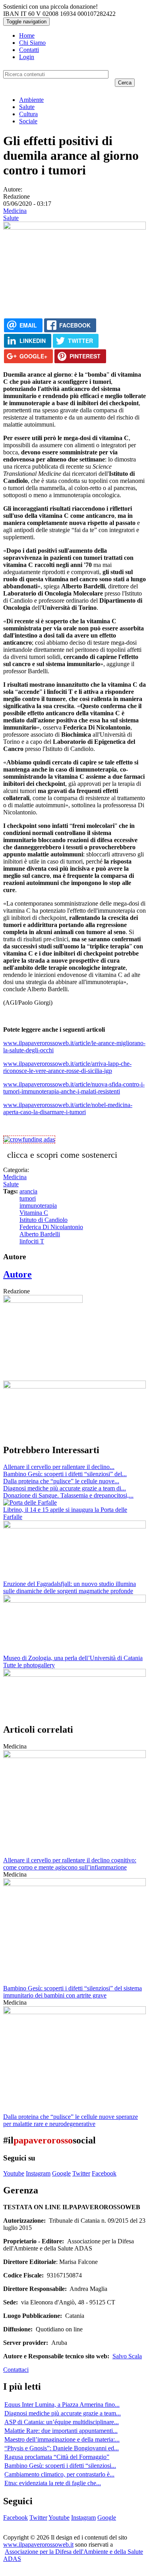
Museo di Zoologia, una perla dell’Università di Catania (73, 1658)
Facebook (104, 2173)
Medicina (15, 211)
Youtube (14, 2173)
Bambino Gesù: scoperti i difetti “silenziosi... (60, 2466)
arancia (28, 1191)
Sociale (28, 121)
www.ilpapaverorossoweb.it (38, 2544)
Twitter (81, 2173)
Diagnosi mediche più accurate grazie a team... (63, 2413)
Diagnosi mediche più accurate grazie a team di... (65, 1488)
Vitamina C (34, 1213)
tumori (28, 1198)
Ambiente (31, 100)
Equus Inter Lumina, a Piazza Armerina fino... (62, 2405)
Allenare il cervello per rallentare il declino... (59, 1467)
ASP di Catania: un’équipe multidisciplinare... (62, 2422)
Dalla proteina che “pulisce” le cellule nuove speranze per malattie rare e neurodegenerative (71, 2120)
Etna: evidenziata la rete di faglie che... (53, 2483)
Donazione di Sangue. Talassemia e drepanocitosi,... (68, 1495)
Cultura (28, 114)
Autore (17, 1274)
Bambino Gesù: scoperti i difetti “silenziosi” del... (65, 1474)
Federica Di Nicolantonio (51, 1227)
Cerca (125, 83)
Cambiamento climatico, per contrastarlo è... (59, 2474)
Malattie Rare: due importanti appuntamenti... (61, 2431)
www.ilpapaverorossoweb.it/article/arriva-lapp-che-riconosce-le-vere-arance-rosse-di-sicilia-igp (67, 1067)
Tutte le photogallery (29, 1665)
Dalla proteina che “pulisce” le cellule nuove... (61, 1481)
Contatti (29, 50)
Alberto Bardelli (40, 1234)
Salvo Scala (127, 2356)
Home (27, 35)
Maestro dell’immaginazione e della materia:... (62, 2439)
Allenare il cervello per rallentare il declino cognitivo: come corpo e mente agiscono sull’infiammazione (70, 1864)
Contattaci (16, 2370)
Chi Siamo (32, 43)
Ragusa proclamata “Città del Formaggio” (57, 2457)
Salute (27, 107)
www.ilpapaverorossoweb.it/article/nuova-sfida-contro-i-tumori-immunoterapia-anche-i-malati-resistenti (74, 1088)
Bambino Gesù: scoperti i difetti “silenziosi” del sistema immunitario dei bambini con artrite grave (73, 1992)
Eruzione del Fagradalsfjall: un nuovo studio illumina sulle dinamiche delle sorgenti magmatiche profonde (70, 1587)
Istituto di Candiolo (44, 1220)
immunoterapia (38, 1206)
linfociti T (32, 1241)
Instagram (38, 2173)
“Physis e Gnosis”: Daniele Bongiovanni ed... (62, 2448)
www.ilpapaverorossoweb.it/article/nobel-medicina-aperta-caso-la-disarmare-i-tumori (68, 1108)
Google (61, 2173)
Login (27, 57)
